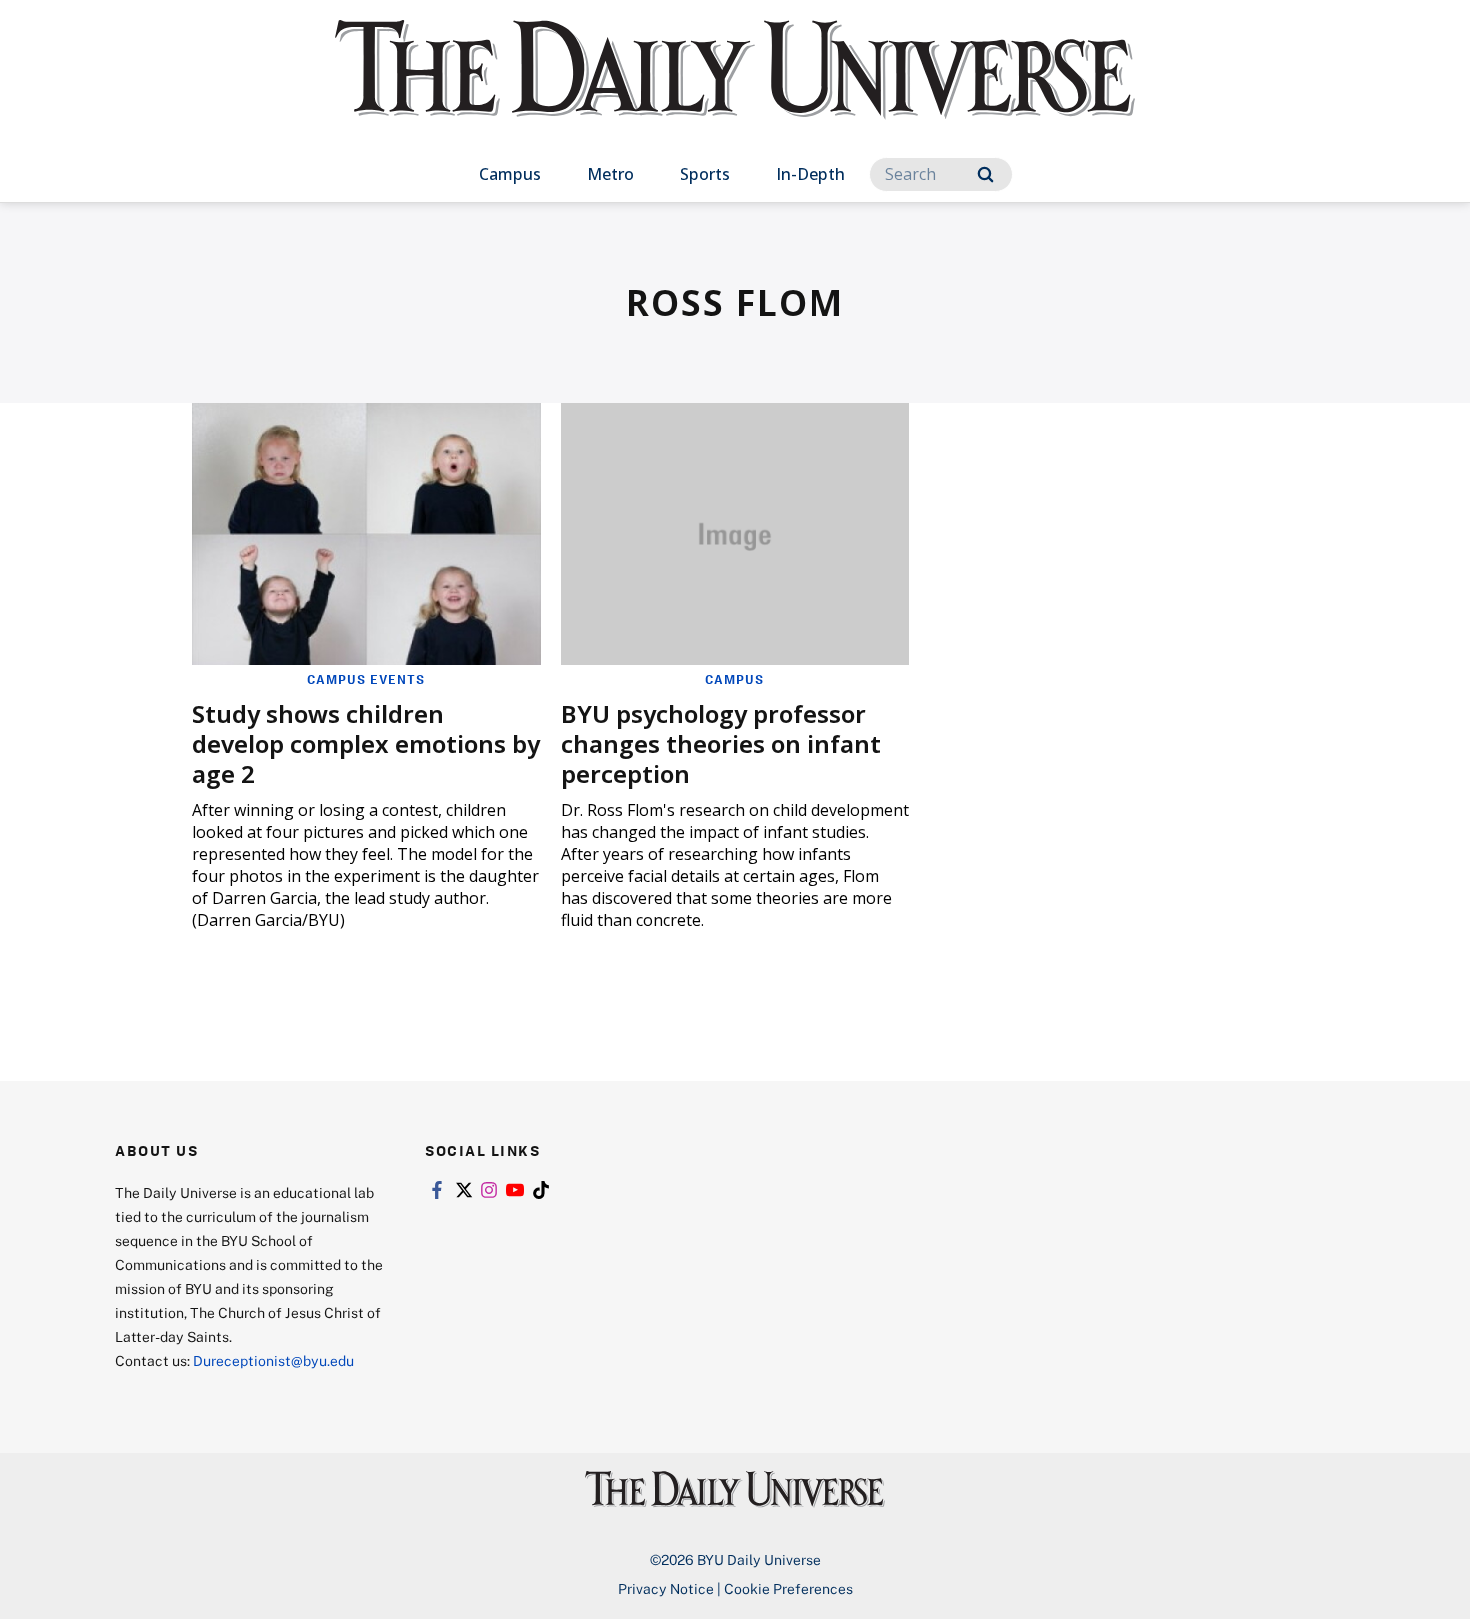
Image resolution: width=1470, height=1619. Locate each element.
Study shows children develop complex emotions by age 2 (366, 743)
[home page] (735, 89)
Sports (705, 174)
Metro (610, 174)
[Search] (985, 174)
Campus (510, 174)
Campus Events (366, 679)
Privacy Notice (666, 1588)
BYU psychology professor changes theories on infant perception (721, 743)
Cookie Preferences (788, 1588)
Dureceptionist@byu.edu (273, 1360)
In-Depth (810, 174)
